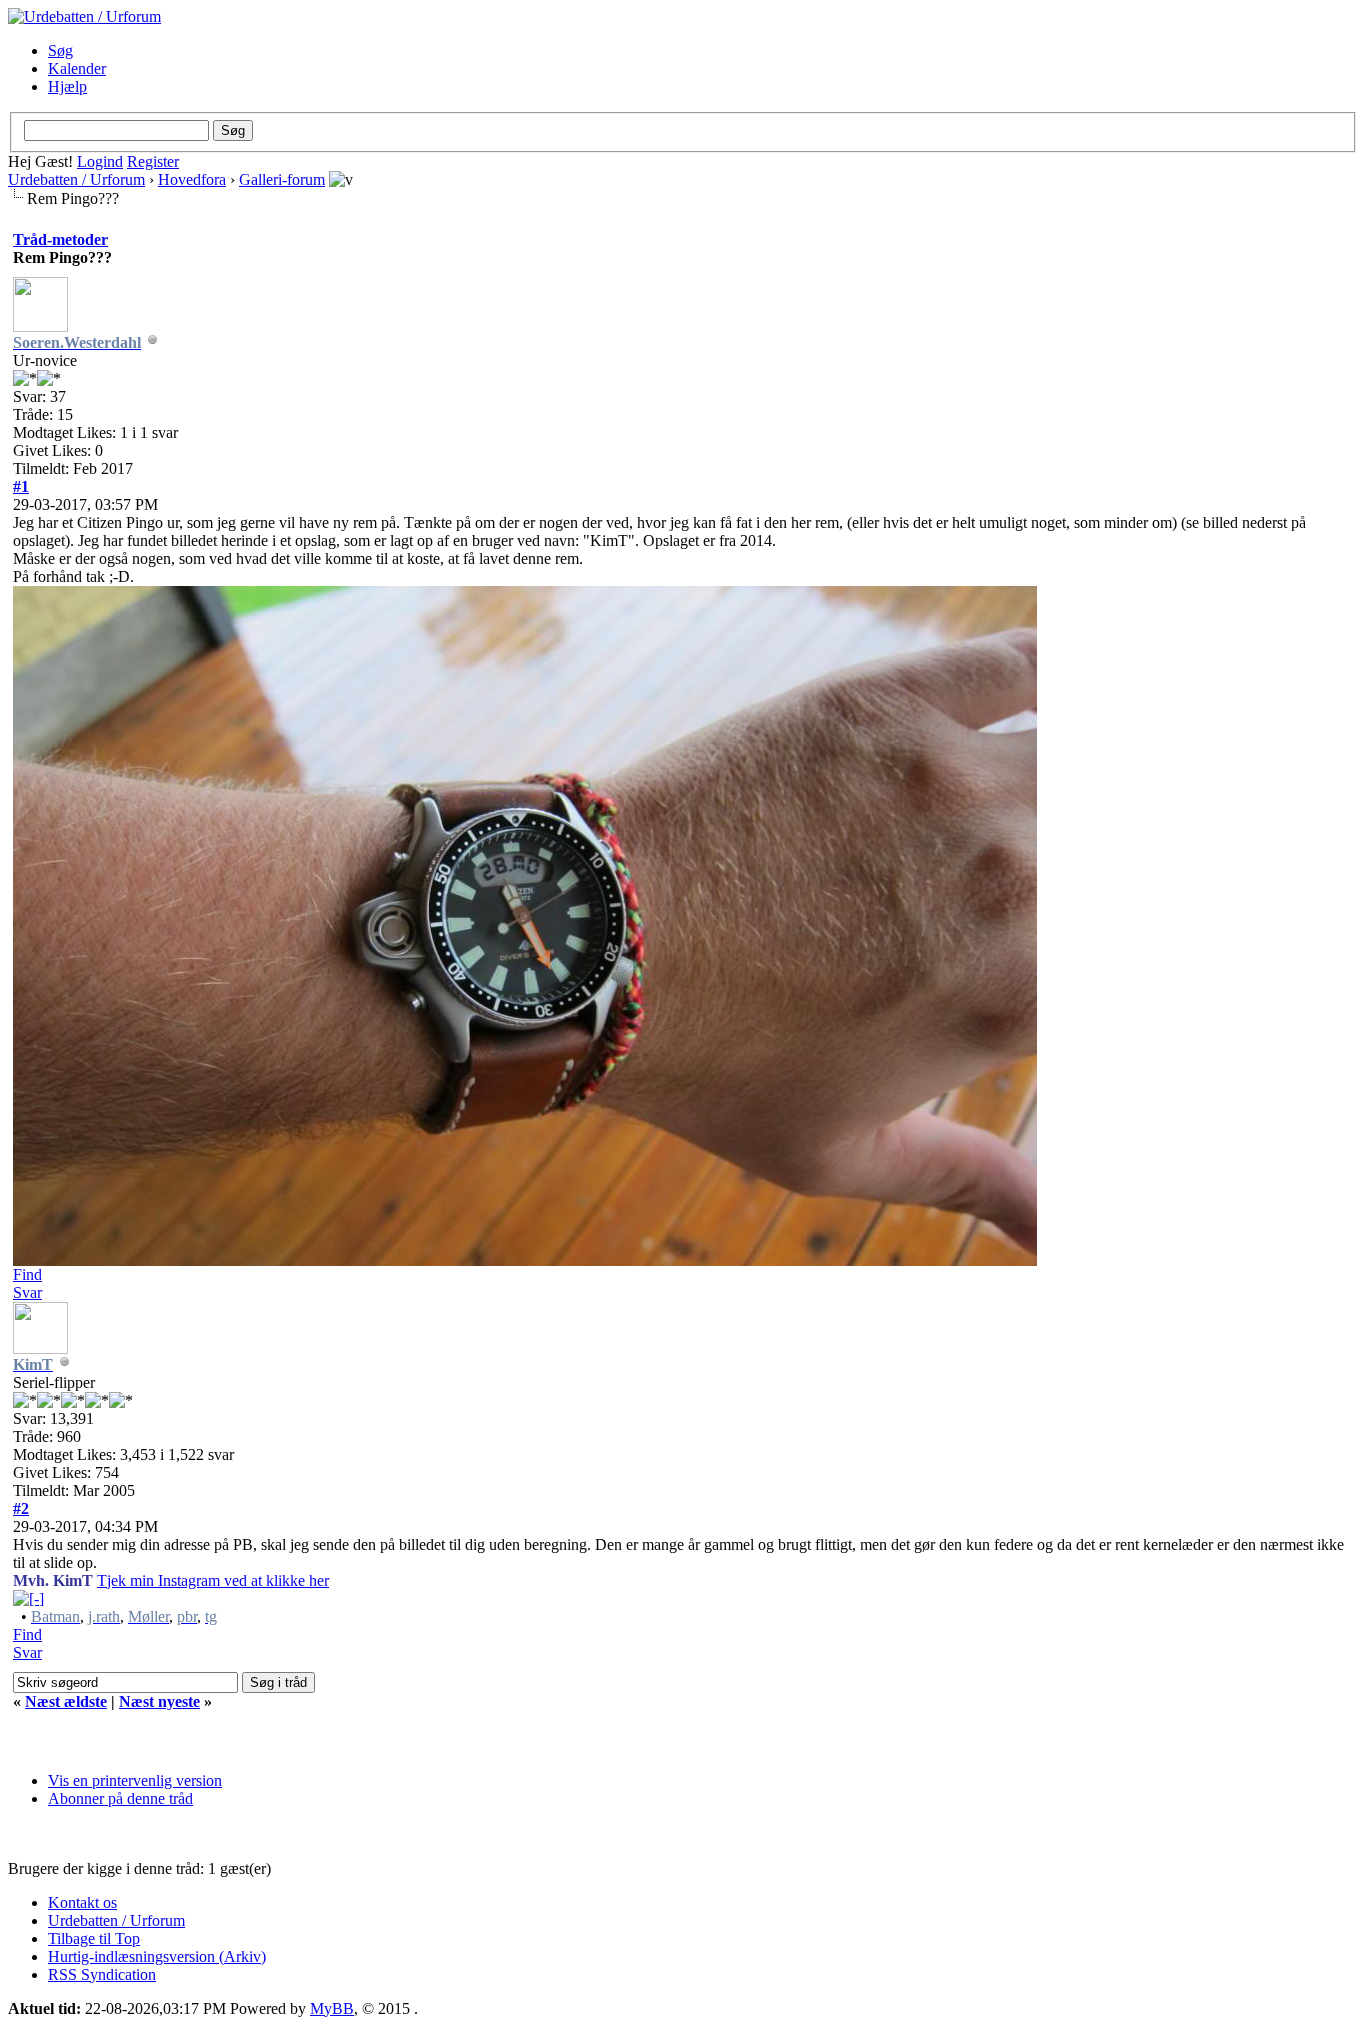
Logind (100, 161)
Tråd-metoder (60, 239)
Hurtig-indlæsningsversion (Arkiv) (157, 1956)
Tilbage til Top (94, 1938)
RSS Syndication (102, 1974)
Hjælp (67, 86)
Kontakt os (82, 1902)
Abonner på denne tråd (120, 1798)
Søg (60, 50)
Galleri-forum (282, 179)
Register (153, 161)
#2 (21, 1508)
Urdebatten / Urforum (76, 179)
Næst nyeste (159, 1701)
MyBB (332, 2008)
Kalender (77, 68)
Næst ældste (66, 1701)
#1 (21, 486)
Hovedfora (192, 179)
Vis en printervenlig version (135, 1780)
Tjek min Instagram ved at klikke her (213, 1580)
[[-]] (28, 1598)
